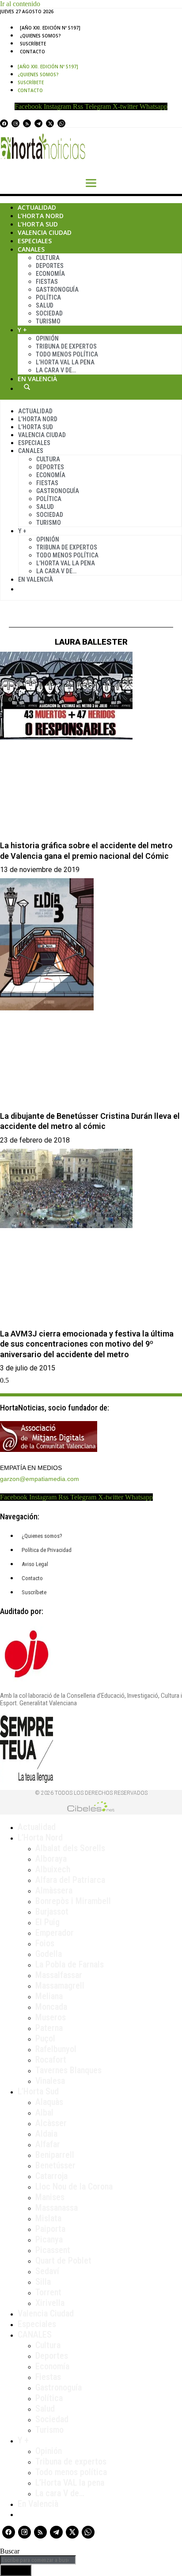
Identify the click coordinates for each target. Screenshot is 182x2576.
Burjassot (52, 1912)
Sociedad (49, 313)
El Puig (47, 1922)
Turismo (48, 321)
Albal (44, 2112)
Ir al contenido (20, 4)
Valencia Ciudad (45, 232)
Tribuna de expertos (66, 346)
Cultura (48, 258)
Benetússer (55, 2165)
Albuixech (53, 1869)
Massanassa (57, 2208)
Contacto (32, 52)
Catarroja (51, 2176)
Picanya (49, 2239)
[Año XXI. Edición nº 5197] (50, 28)
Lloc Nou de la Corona (74, 2186)
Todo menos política (67, 354)
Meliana (49, 1996)
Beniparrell (55, 2155)
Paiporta (50, 2229)
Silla (43, 2282)
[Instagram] (15, 123)
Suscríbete (33, 44)
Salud (45, 305)
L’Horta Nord (41, 216)
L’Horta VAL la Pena (65, 362)
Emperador (55, 1933)
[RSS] (27, 123)
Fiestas (47, 282)
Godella (49, 1954)
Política (48, 297)
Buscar (27, 387)
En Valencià (37, 379)
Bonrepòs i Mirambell (73, 1901)
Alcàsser (51, 2123)
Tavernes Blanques (68, 2070)
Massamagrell (60, 1986)
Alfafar (48, 2144)
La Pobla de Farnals (70, 1964)
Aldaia (46, 2134)
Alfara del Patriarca (70, 1880)
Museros (51, 2017)
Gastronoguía (57, 290)
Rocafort (51, 2060)
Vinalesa (50, 2081)
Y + (22, 330)
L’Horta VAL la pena (70, 2483)
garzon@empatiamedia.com (40, 1479)
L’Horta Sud (38, 224)
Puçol (45, 2038)
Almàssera (54, 1890)
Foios (45, 1943)
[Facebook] (4, 123)
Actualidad (37, 207)
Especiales (35, 241)
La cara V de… (56, 370)
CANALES (35, 2335)
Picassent (53, 2250)
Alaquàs (49, 2102)
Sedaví (47, 2271)
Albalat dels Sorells (70, 1848)
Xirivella (50, 2303)
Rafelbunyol (56, 2049)
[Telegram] (38, 123)
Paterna (49, 2028)
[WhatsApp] (61, 123)
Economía (50, 274)
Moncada (51, 2007)
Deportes (50, 266)
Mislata (48, 2218)
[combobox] (38, 2560)
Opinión (47, 338)
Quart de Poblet (63, 2260)
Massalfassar (59, 1975)
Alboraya (51, 1859)
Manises (50, 2197)
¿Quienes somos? (40, 36)
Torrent (48, 2292)
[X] (50, 123)
